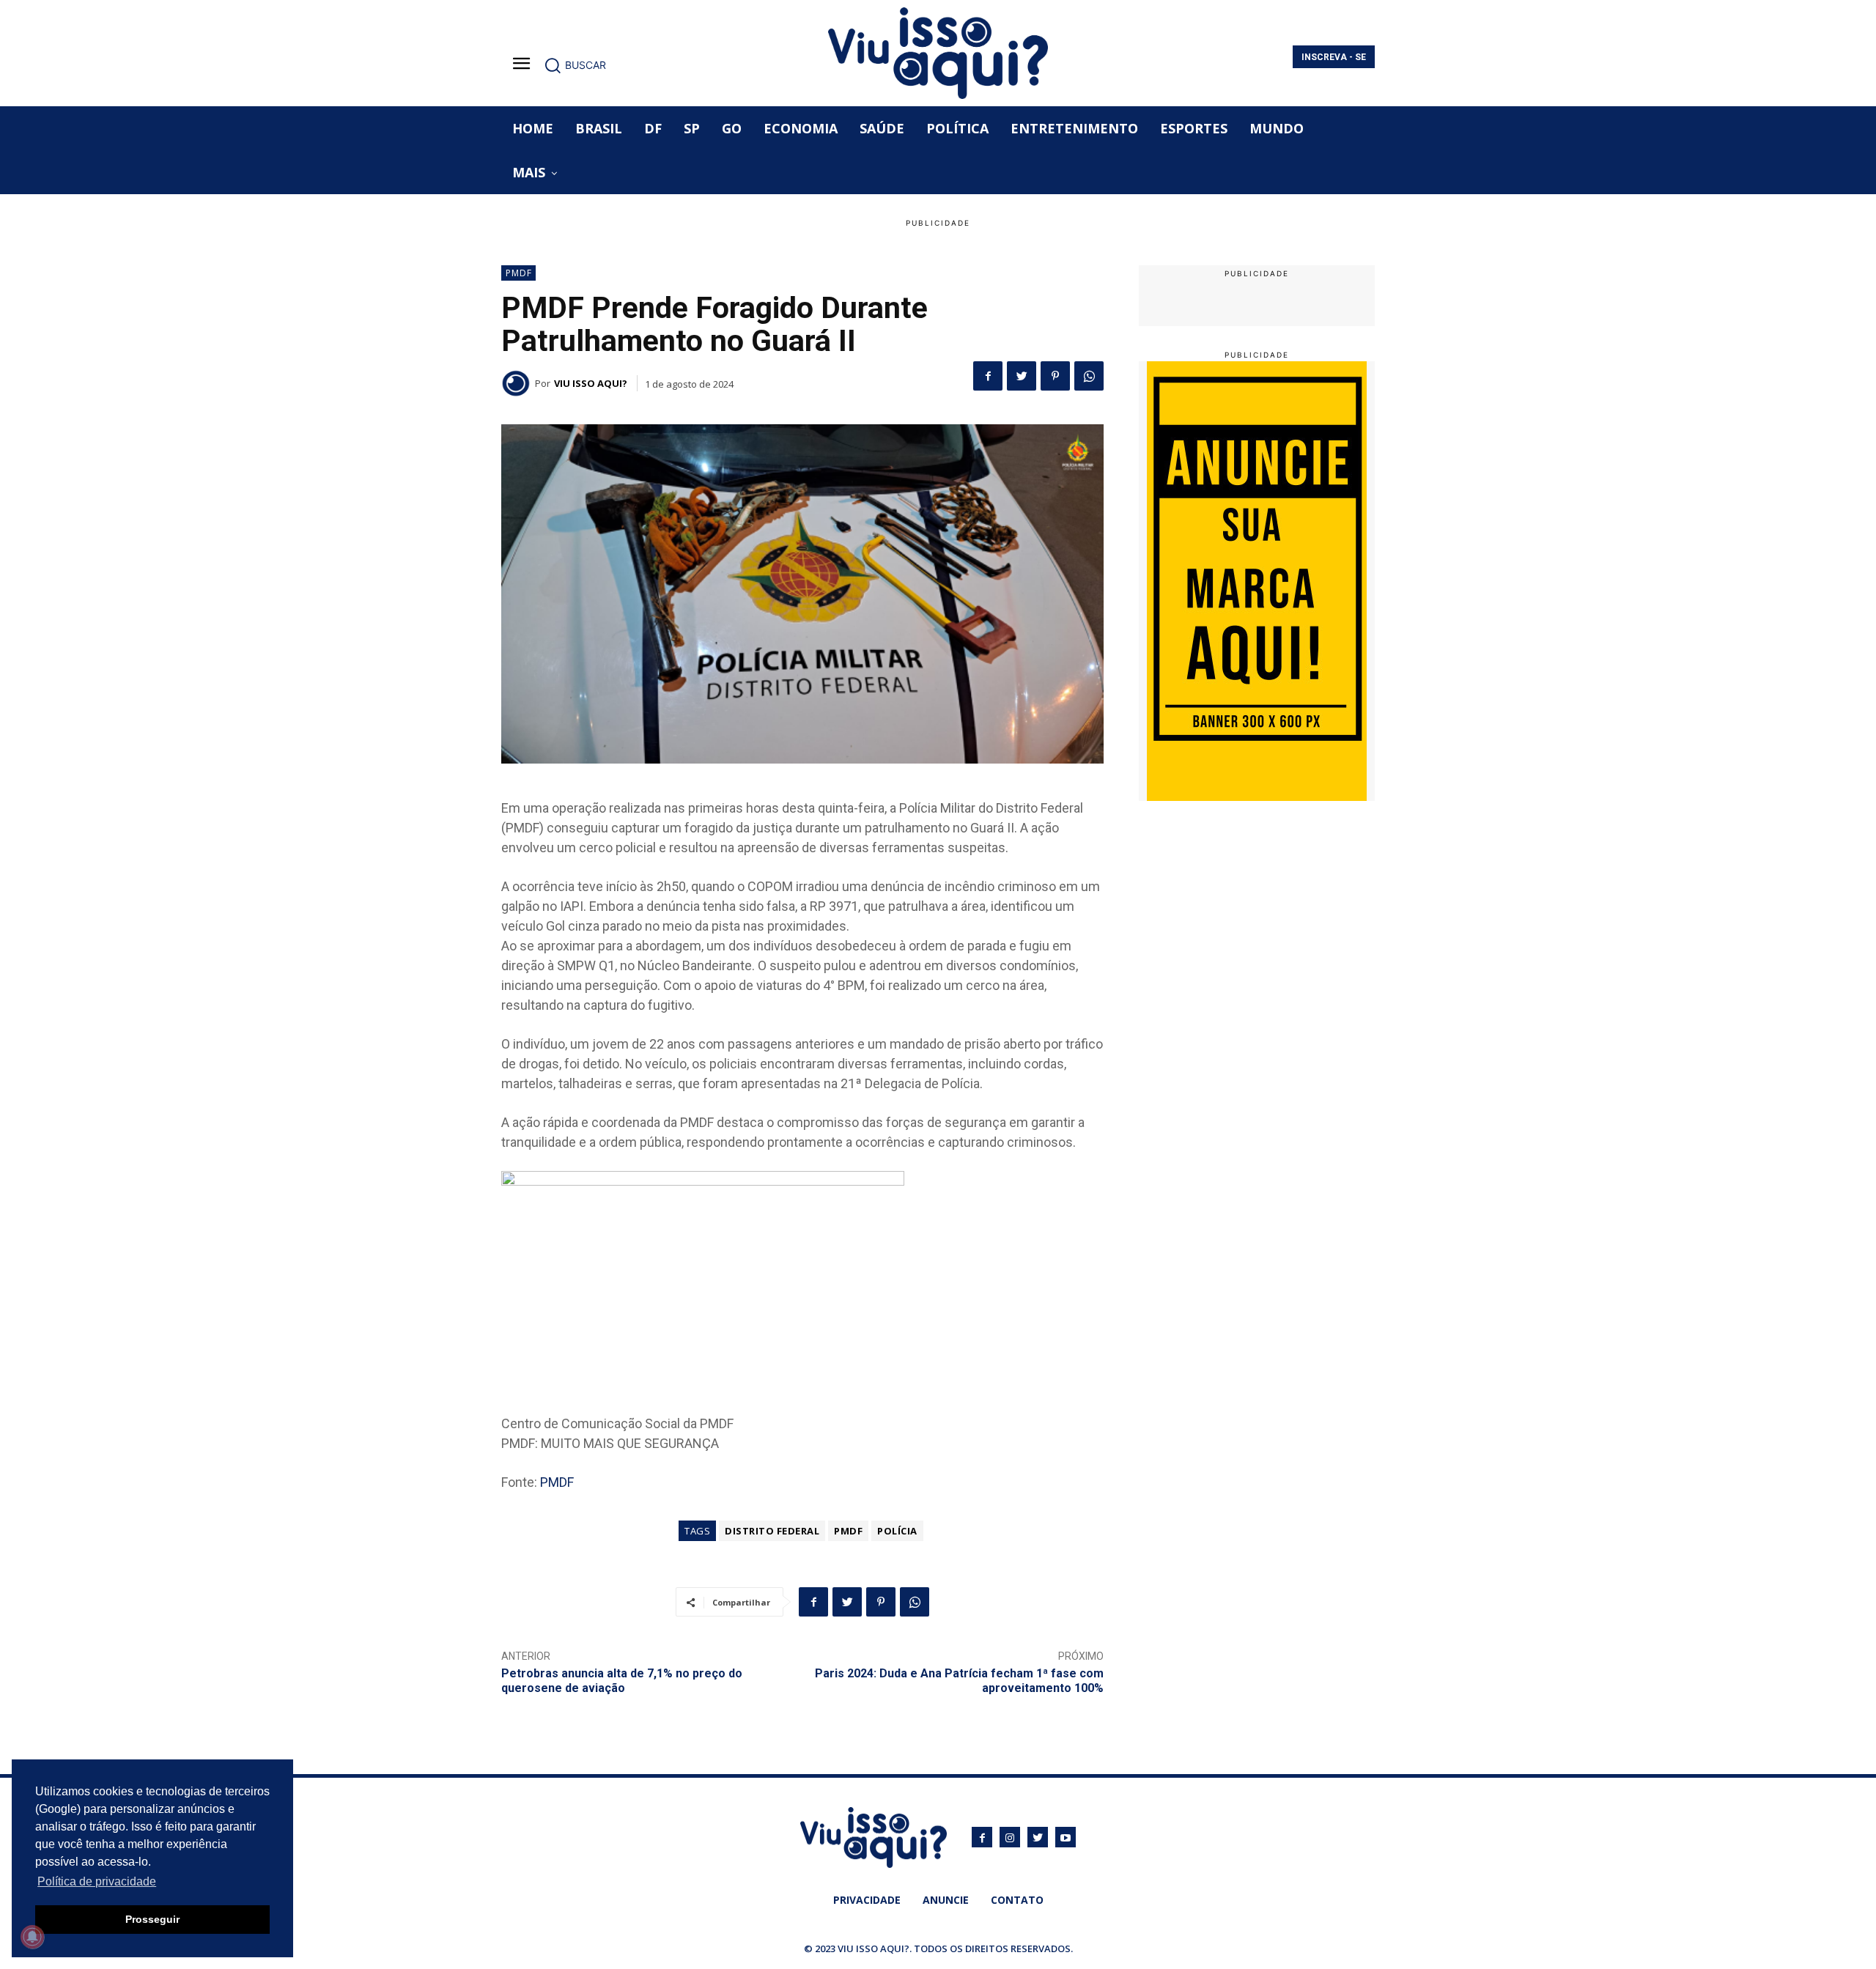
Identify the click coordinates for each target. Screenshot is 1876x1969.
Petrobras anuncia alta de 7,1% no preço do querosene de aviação (622, 1680)
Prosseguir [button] (152, 1919)
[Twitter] (1022, 376)
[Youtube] (1066, 1837)
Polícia (897, 1531)
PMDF (519, 273)
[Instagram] (1010, 1837)
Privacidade (867, 1900)
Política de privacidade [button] (97, 1881)
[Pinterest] (1055, 376)
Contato (1017, 1900)
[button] (575, 65)
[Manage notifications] (32, 1937)
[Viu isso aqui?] (518, 383)
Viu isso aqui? (591, 383)
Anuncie (946, 1900)
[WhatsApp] (1089, 376)
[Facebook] (988, 376)
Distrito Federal (772, 1531)
